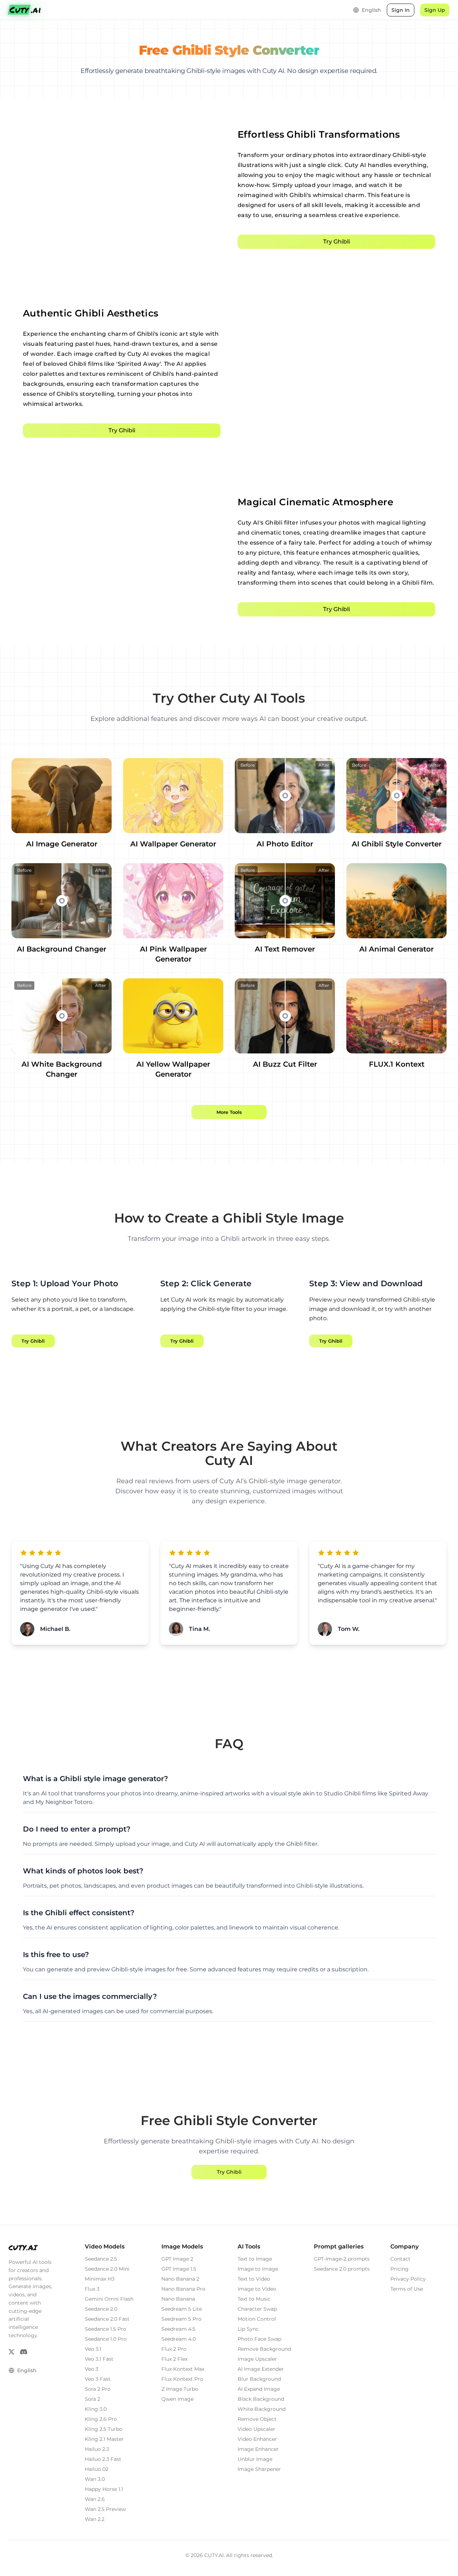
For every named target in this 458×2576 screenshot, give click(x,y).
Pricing (399, 2269)
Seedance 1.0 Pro (106, 2339)
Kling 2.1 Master (104, 2439)
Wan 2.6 (95, 2499)
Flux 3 (92, 2289)
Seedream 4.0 (179, 2339)
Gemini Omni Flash (109, 2299)
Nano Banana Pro (183, 2289)
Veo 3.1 (93, 2349)
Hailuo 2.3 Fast (103, 2459)
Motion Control (257, 2319)
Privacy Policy (408, 2279)
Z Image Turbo (180, 2389)
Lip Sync (248, 2329)
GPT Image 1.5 (179, 2269)
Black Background (261, 2399)
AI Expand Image (259, 2389)
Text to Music (254, 2299)
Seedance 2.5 (101, 2259)
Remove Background (264, 2349)
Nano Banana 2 (180, 2279)
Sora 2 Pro (98, 2389)
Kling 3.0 (96, 2409)
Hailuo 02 (97, 2469)
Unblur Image (255, 2459)
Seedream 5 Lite (182, 2309)
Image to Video (257, 2289)
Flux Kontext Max (183, 2369)
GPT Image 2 (177, 2259)
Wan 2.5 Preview (105, 2509)
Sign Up (435, 10)
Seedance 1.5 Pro (106, 2329)
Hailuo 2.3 (97, 2449)
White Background (262, 2409)
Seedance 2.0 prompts (342, 2269)
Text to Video (254, 2279)
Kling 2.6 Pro (101, 2419)
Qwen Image (177, 2399)
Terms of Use (407, 2289)
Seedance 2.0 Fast (107, 2319)
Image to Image (258, 2269)
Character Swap (257, 2309)
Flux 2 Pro (174, 2349)
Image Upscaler (257, 2359)
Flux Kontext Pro (182, 2379)
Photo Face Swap (259, 2339)
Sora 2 (92, 2399)
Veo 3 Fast (98, 2379)
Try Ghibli (337, 242)
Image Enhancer (258, 2449)
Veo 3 (92, 2369)
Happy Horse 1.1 (104, 2489)
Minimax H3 (100, 2279)
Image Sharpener (259, 2469)
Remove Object (257, 2419)
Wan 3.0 (95, 2479)
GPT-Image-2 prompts (342, 2259)
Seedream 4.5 (178, 2329)
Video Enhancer (257, 2439)
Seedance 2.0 (101, 2309)
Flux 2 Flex (174, 2359)
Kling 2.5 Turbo (104, 2429)
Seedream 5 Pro (181, 2319)
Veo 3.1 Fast (99, 2359)
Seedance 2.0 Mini (107, 2269)
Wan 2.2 (95, 2519)
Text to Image (255, 2259)
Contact (400, 2259)
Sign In (401, 10)
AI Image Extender (261, 2369)
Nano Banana (178, 2299)
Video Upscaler (256, 2429)
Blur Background (259, 2379)
